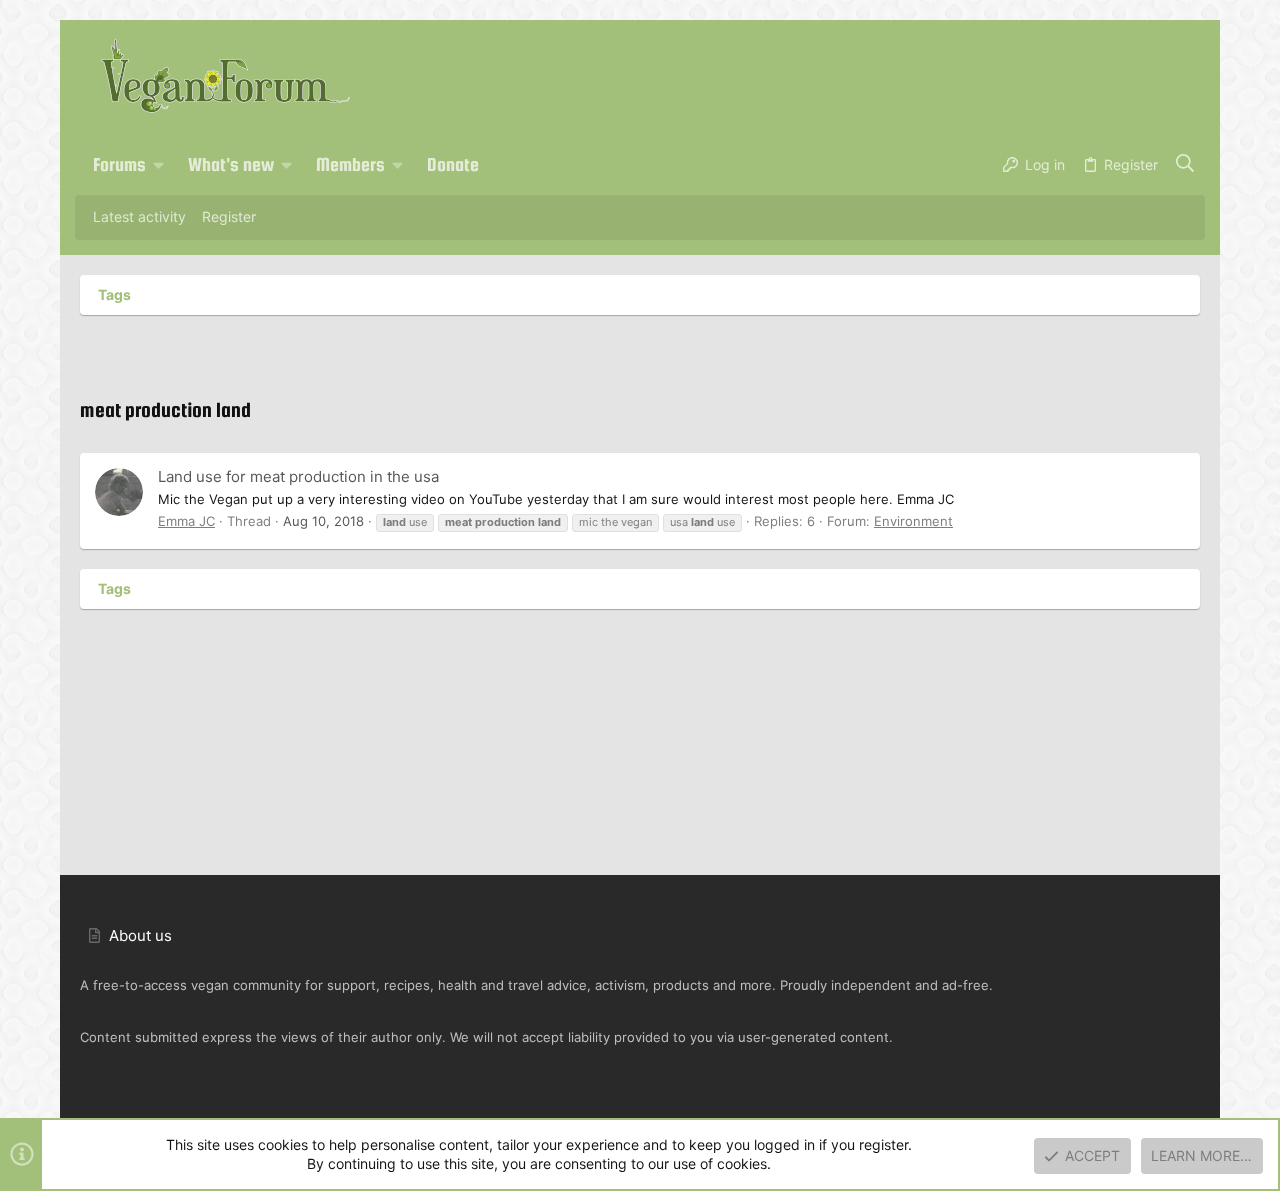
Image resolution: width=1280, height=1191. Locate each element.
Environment (913, 521)
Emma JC (186, 521)
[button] (159, 165)
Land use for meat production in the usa (298, 476)
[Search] (1185, 165)
